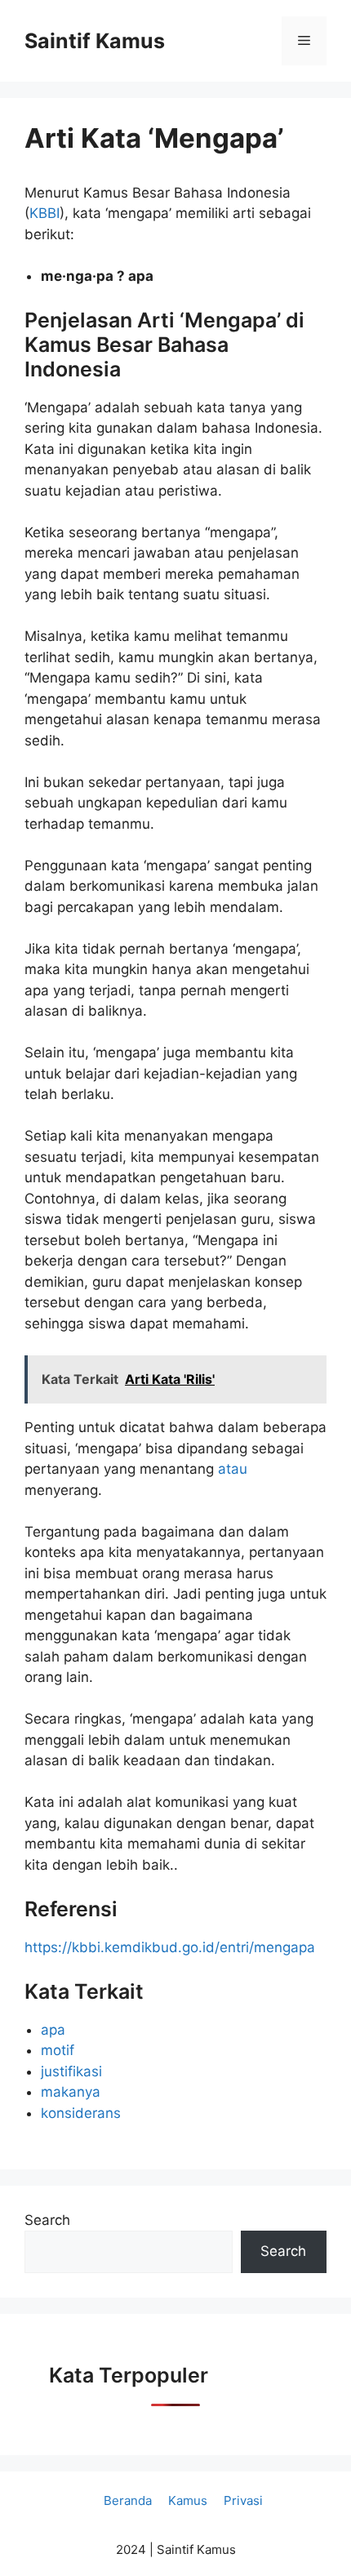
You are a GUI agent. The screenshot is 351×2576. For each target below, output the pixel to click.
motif (58, 2050)
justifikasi (71, 2071)
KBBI (44, 213)
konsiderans (81, 2113)
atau (233, 1469)
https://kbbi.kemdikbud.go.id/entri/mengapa (170, 1947)
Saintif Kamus (95, 41)
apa (53, 2030)
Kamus (188, 2500)
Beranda (128, 2500)
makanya (71, 2092)
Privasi (243, 2500)
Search (47, 2220)
